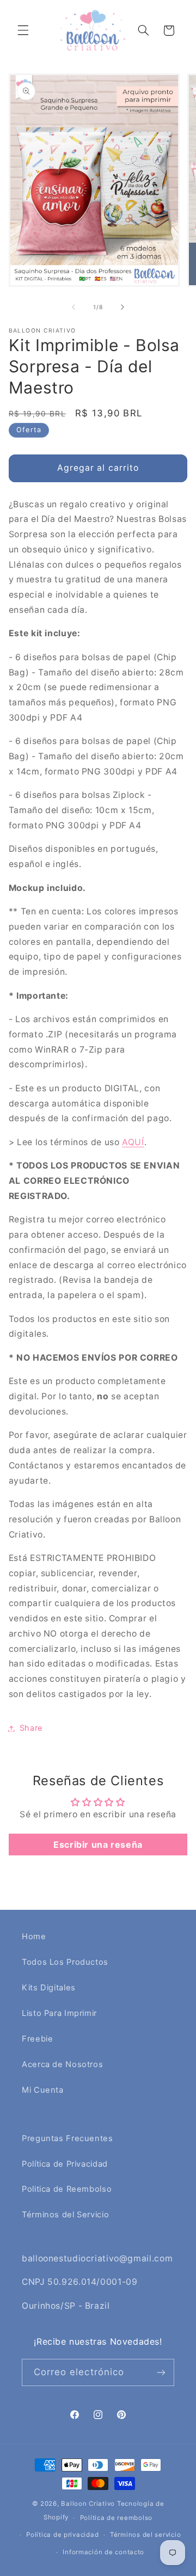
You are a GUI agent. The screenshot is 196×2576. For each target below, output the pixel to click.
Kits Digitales (49, 1988)
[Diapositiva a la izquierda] (73, 307)
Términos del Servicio (65, 2215)
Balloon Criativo (88, 2504)
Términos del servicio (145, 2535)
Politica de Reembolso (67, 2189)
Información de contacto (103, 2552)
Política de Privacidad (65, 2164)
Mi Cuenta (43, 2090)
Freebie (37, 2039)
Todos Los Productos (65, 1962)
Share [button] (31, 1728)
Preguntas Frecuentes (68, 2138)
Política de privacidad (62, 2535)
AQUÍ (133, 1142)
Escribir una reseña (98, 1845)
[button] (23, 30)
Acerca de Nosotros (62, 2064)
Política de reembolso (116, 2518)
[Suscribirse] (161, 2372)
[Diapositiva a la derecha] (122, 307)
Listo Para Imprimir (59, 2013)
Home (34, 1936)
